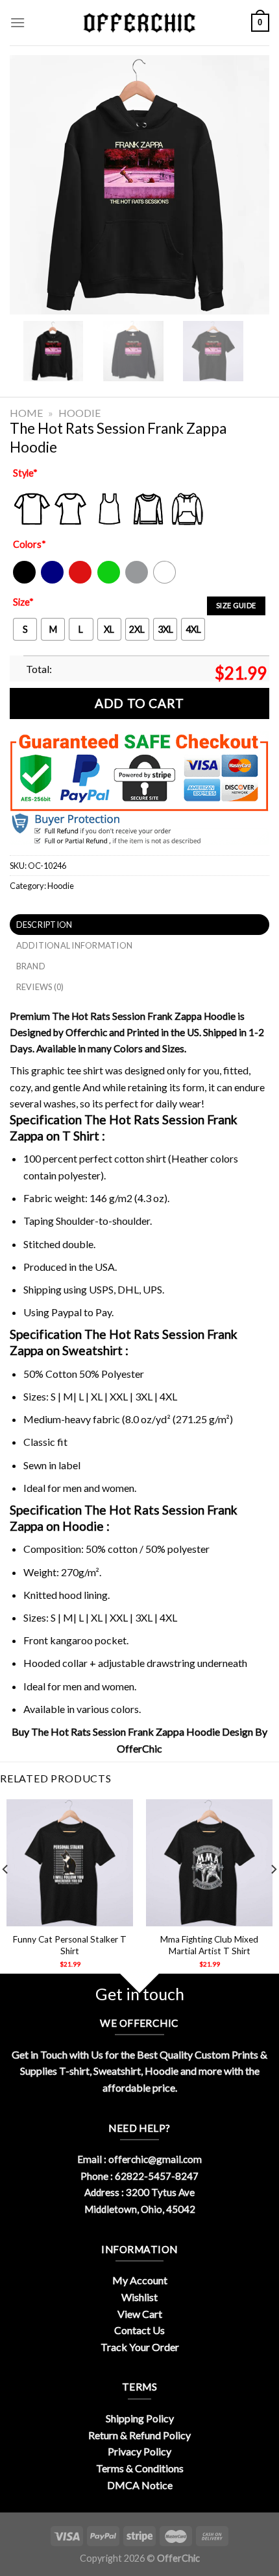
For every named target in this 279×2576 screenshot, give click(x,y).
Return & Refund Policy (139, 2435)
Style (25, 473)
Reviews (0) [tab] (40, 987)
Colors (30, 544)
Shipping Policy (140, 2418)
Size (23, 602)
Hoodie (79, 413)
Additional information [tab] (75, 945)
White (166, 581)
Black (24, 581)
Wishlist (139, 2297)
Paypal (67, 1312)
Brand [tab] (31, 966)
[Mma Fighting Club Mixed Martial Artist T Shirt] (209, 1862)
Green (110, 581)
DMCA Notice (140, 2485)
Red (77, 581)
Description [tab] (44, 925)
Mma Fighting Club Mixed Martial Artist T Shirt (209, 1945)
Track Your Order (140, 2347)
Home (26, 413)
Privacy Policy (139, 2451)
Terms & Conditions (140, 2468)
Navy (51, 581)
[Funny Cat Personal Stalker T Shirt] (70, 1862)
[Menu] (18, 22)
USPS (101, 1289)
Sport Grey (137, 581)
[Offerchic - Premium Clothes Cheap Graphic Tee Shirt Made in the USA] (139, 23)
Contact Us (139, 2330)
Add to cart (139, 703)
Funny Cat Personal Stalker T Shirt (70, 1945)
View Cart (140, 2314)
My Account (140, 2280)
